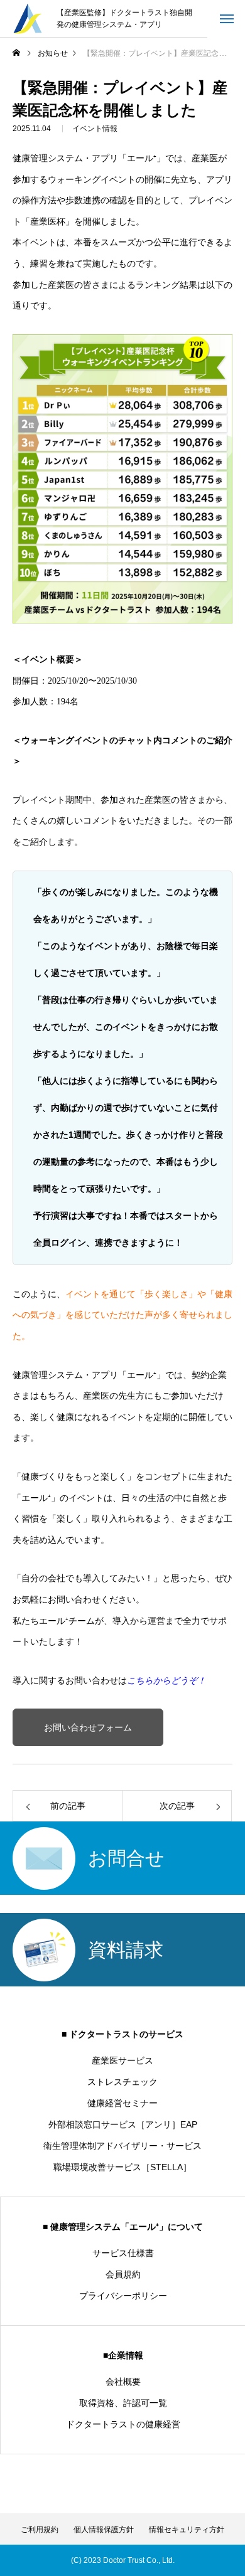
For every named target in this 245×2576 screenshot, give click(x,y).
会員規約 (123, 2274)
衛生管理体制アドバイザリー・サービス (122, 2146)
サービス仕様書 (123, 2253)
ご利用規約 (40, 2530)
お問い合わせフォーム (88, 1728)
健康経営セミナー (122, 2103)
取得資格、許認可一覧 (123, 2403)
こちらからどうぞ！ (166, 1681)
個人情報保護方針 (104, 2530)
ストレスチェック (122, 2082)
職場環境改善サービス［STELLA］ (122, 2167)
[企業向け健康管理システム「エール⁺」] (28, 19)
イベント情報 (95, 129)
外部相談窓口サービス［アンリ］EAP (123, 2124)
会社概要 (123, 2382)
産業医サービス (122, 2060)
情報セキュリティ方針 (187, 2530)
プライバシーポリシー (123, 2296)
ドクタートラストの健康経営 (123, 2424)
